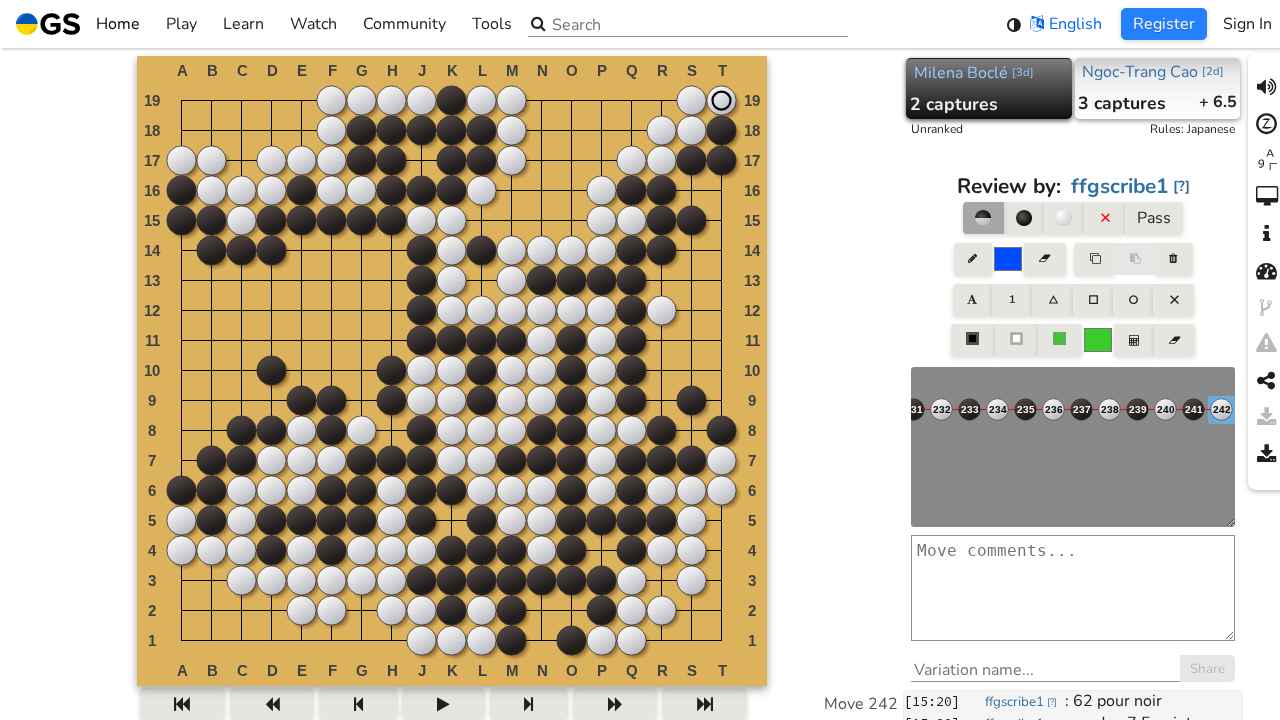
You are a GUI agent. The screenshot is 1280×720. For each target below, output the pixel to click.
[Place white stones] (1064, 218)
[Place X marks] (1173, 300)
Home (118, 24)
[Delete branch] (1173, 259)
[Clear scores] (1174, 340)
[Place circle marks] (1133, 300)
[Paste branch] (1135, 259)
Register (1164, 24)
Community (404, 24)
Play (181, 24)
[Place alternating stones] (983, 218)
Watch (313, 24)
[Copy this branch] (1094, 259)
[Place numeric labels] (1012, 300)
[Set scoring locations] (973, 340)
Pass (1154, 218)
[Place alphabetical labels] (972, 300)
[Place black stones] (1024, 218)
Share (1207, 669)
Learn (243, 24)
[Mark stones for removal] (1104, 218)
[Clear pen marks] (1044, 259)
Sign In (1247, 24)
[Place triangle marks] (1052, 300)
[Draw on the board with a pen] (973, 259)
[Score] (1134, 340)
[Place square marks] (1093, 300)
